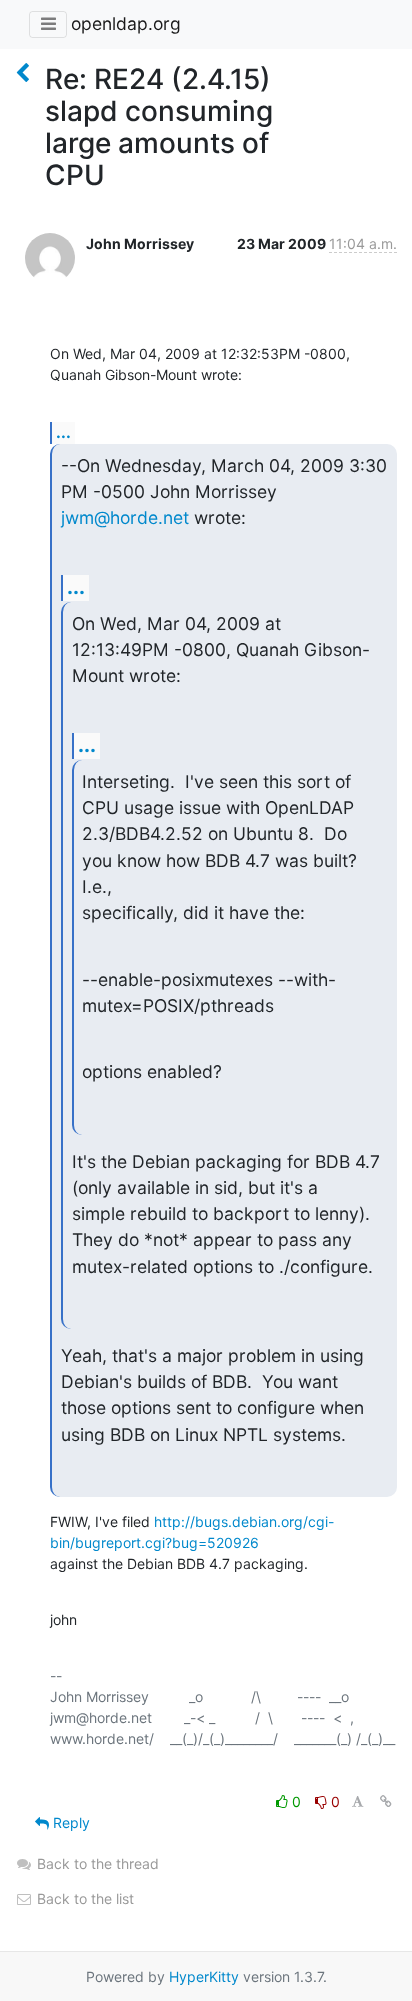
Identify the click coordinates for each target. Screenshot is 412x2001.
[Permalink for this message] (386, 1801)
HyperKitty (204, 1976)
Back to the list (83, 1898)
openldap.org (126, 23)
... (63, 432)
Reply (69, 1822)
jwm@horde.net (125, 517)
